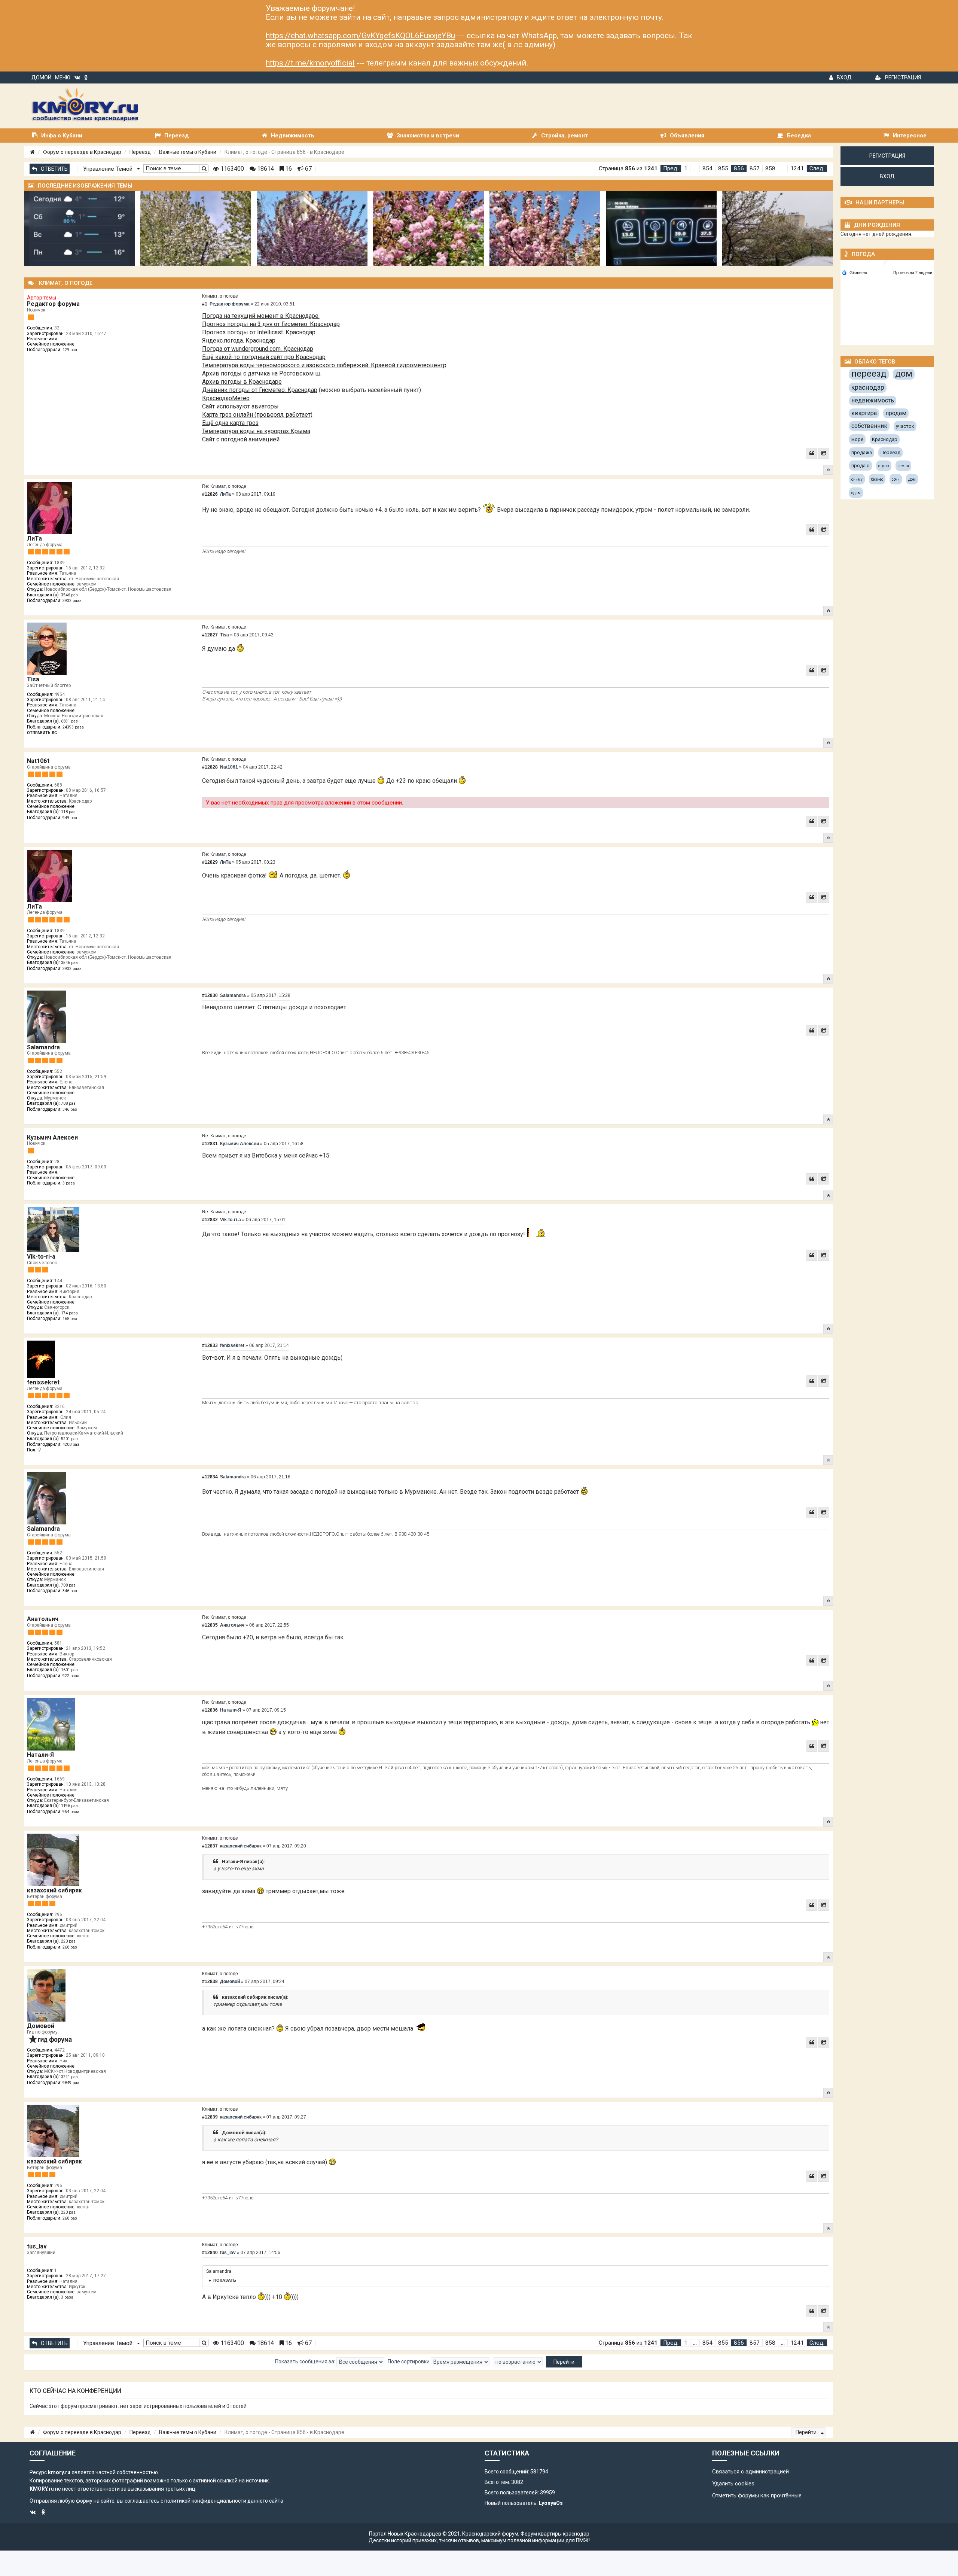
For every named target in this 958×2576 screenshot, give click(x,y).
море (857, 439)
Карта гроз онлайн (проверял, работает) (257, 415)
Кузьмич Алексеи (52, 1138)
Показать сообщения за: (306, 2361)
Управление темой (109, 169)
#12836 (210, 1710)
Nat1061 (39, 761)
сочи (896, 479)
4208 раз (71, 1444)
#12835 (210, 1625)
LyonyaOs (551, 2503)
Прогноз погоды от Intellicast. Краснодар (259, 332)
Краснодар (885, 439)
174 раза (69, 1313)
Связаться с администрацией (750, 2472)
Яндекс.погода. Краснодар (239, 340)
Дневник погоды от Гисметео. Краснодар (260, 390)
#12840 (210, 2253)
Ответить (54, 169)
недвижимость (873, 400)
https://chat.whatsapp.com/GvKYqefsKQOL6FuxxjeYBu (360, 36)
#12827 (210, 635)
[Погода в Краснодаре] (888, 264)
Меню (63, 77)
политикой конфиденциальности (205, 2501)
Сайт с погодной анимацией (241, 439)
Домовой (41, 2026)
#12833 (210, 1345)
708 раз (68, 1103)
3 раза (69, 1183)
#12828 (210, 767)
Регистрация (903, 77)
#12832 (210, 1220)
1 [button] (686, 168)
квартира (864, 413)
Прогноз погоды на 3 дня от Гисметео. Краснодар (271, 324)
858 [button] (770, 168)
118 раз (68, 812)
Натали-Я (40, 1755)
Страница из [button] (628, 168)
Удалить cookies (733, 2484)
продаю (861, 466)
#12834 (210, 1477)
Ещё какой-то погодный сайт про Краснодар (264, 357)
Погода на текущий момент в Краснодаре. (261, 316)
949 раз (70, 818)
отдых (884, 466)
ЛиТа (34, 539)
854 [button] (707, 168)
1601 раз (69, 1670)
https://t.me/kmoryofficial (310, 63)
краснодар (868, 387)
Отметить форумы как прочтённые (757, 2496)
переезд (869, 374)
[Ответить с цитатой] (812, 453)
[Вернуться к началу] (828, 470)
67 (308, 169)
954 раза (71, 1812)
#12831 (210, 1144)
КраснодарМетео (226, 398)
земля (903, 466)
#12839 (210, 2117)
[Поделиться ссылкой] (824, 453)
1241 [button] (797, 168)
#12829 (210, 862)
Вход (844, 77)
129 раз (70, 350)
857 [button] (755, 168)
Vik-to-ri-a (41, 1257)
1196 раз (69, 1806)
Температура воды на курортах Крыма (256, 431)
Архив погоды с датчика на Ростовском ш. (262, 373)
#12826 (210, 494)
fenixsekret (43, 1382)
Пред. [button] (671, 168)
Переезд (140, 152)
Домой (41, 77)
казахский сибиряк (54, 1890)
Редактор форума (53, 304)
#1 (205, 304)
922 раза (71, 1676)
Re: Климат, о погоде (224, 486)
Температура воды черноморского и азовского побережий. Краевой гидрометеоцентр (324, 365)
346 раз (70, 1109)
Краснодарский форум (490, 2534)
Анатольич (43, 1619)
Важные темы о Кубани (188, 152)
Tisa (33, 679)
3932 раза (72, 601)
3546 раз (69, 595)
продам (896, 413)
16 (288, 169)
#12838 (210, 1982)
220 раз (68, 1941)
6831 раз (69, 721)
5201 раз (69, 1439)
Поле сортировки (409, 2361)
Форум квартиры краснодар (555, 2534)
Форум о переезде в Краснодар (82, 152)
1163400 (231, 169)
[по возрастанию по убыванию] (518, 2362)
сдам (856, 493)
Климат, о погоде (220, 296)
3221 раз (69, 2077)
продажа (862, 452)
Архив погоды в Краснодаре (242, 382)
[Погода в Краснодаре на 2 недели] (913, 273)
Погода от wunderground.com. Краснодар (258, 349)
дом (904, 374)
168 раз (70, 1319)
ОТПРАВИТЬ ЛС (42, 733)
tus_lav (37, 2246)
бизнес (877, 479)
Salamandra (43, 1047)
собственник (869, 426)
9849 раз (71, 2083)
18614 (265, 169)
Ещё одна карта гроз (230, 423)
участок (905, 426)
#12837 (210, 1846)
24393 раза (73, 727)
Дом (912, 479)
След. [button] (817, 168)
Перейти (807, 2432)
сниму (857, 479)
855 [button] (723, 168)
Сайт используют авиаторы (240, 406)
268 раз (70, 1947)
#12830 (210, 995)
